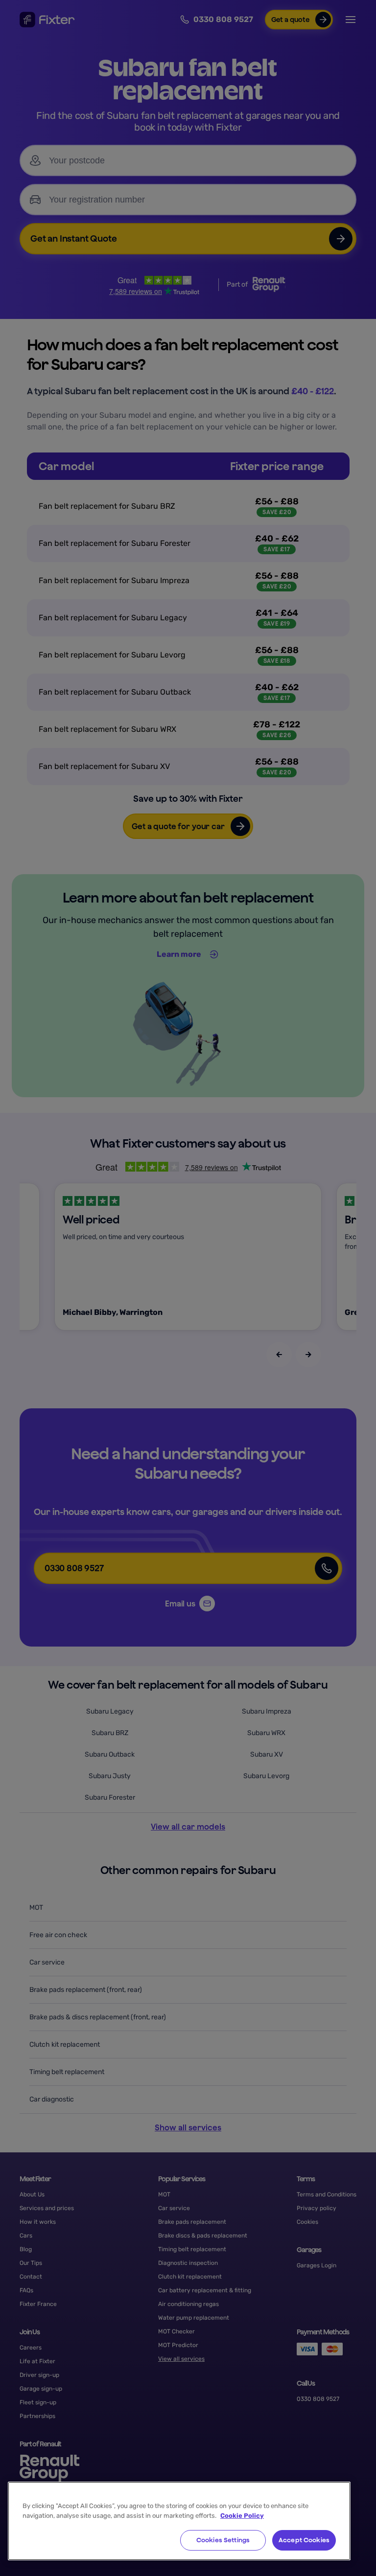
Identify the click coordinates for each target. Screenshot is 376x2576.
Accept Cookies (304, 2540)
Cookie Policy (242, 2516)
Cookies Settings (223, 2540)
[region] (179, 2521)
